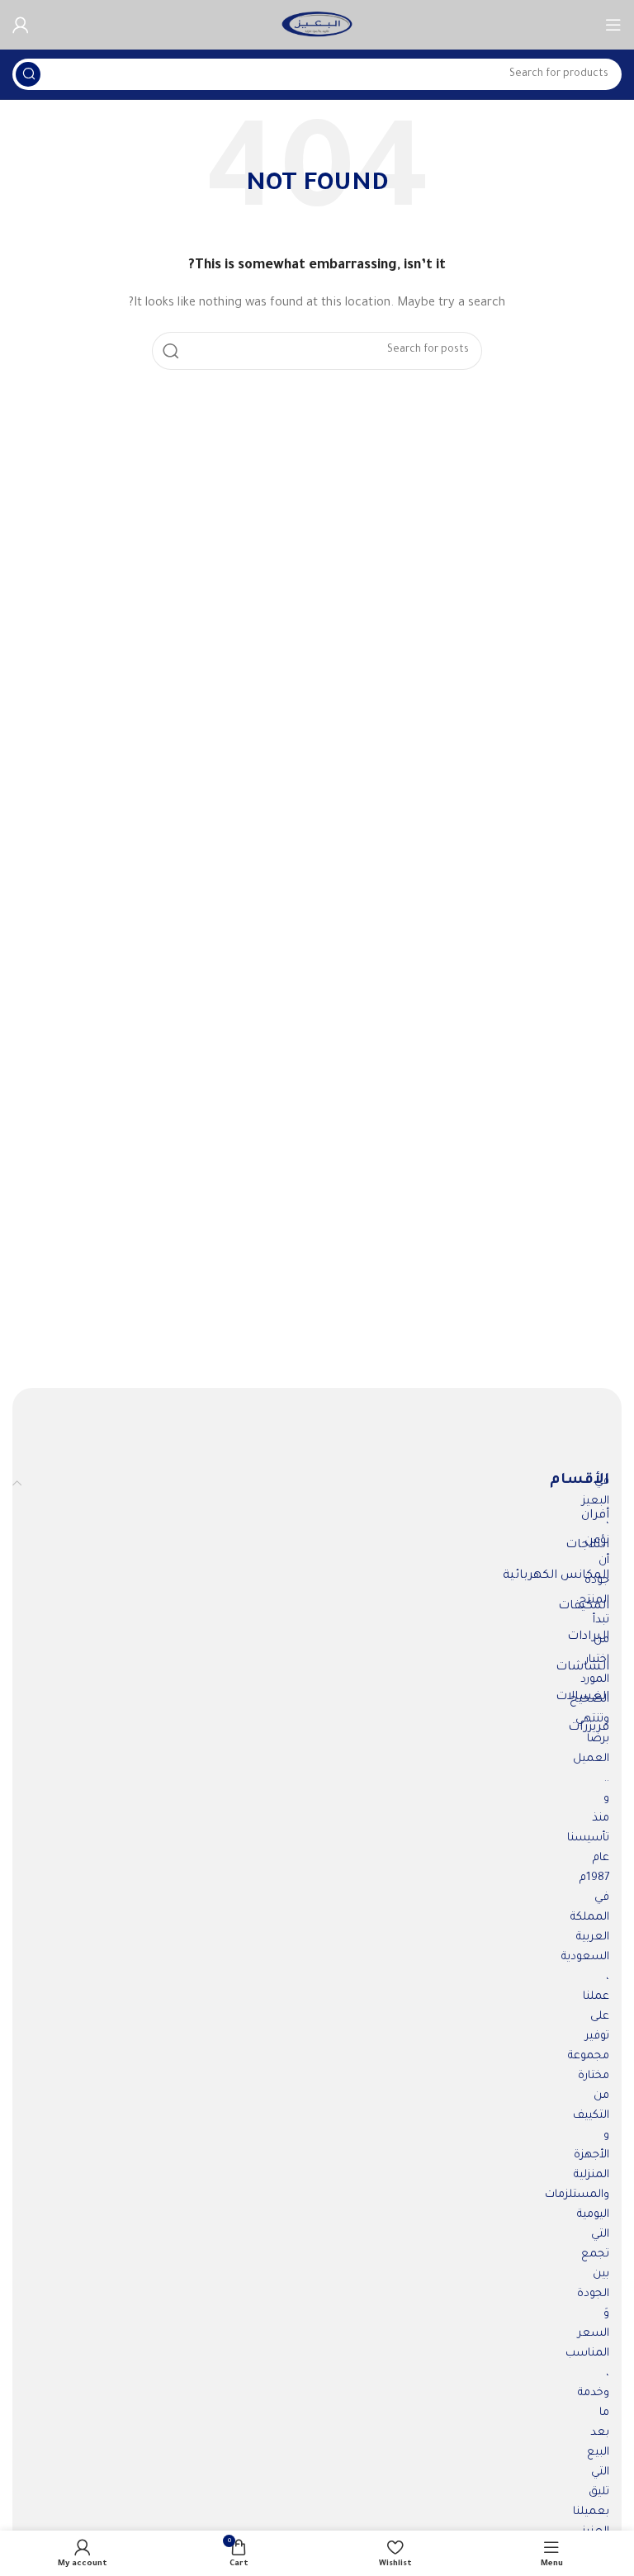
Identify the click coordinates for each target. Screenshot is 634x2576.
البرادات (588, 1637)
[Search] (28, 74)
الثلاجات (587, 1546)
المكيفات (584, 1607)
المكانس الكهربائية (556, 1576)
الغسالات (582, 1698)
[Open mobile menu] (613, 25)
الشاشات (582, 1668)
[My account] (21, 25)
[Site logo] (317, 25)
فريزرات (589, 1728)
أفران (595, 1516)
